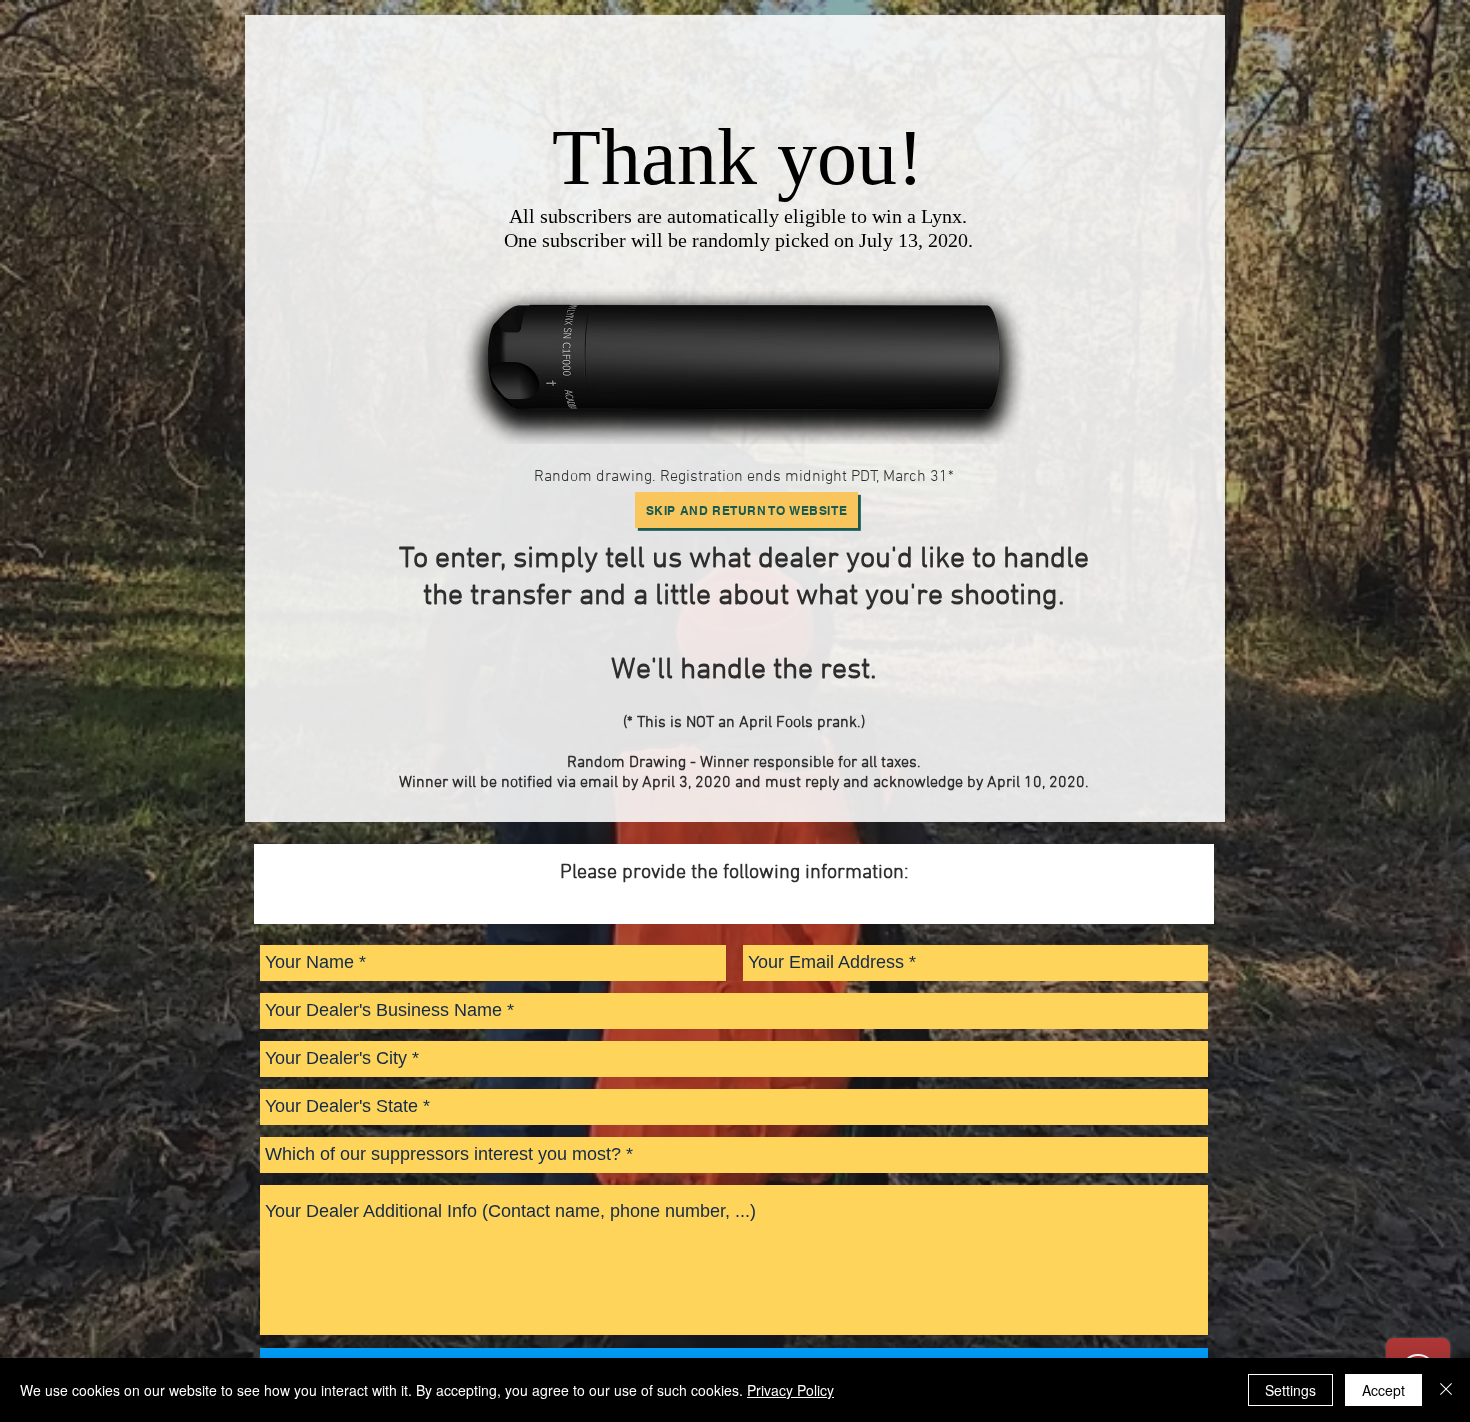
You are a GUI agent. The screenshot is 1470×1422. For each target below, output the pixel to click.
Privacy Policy (790, 1390)
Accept (1383, 1390)
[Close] (1446, 1390)
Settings (1290, 1390)
